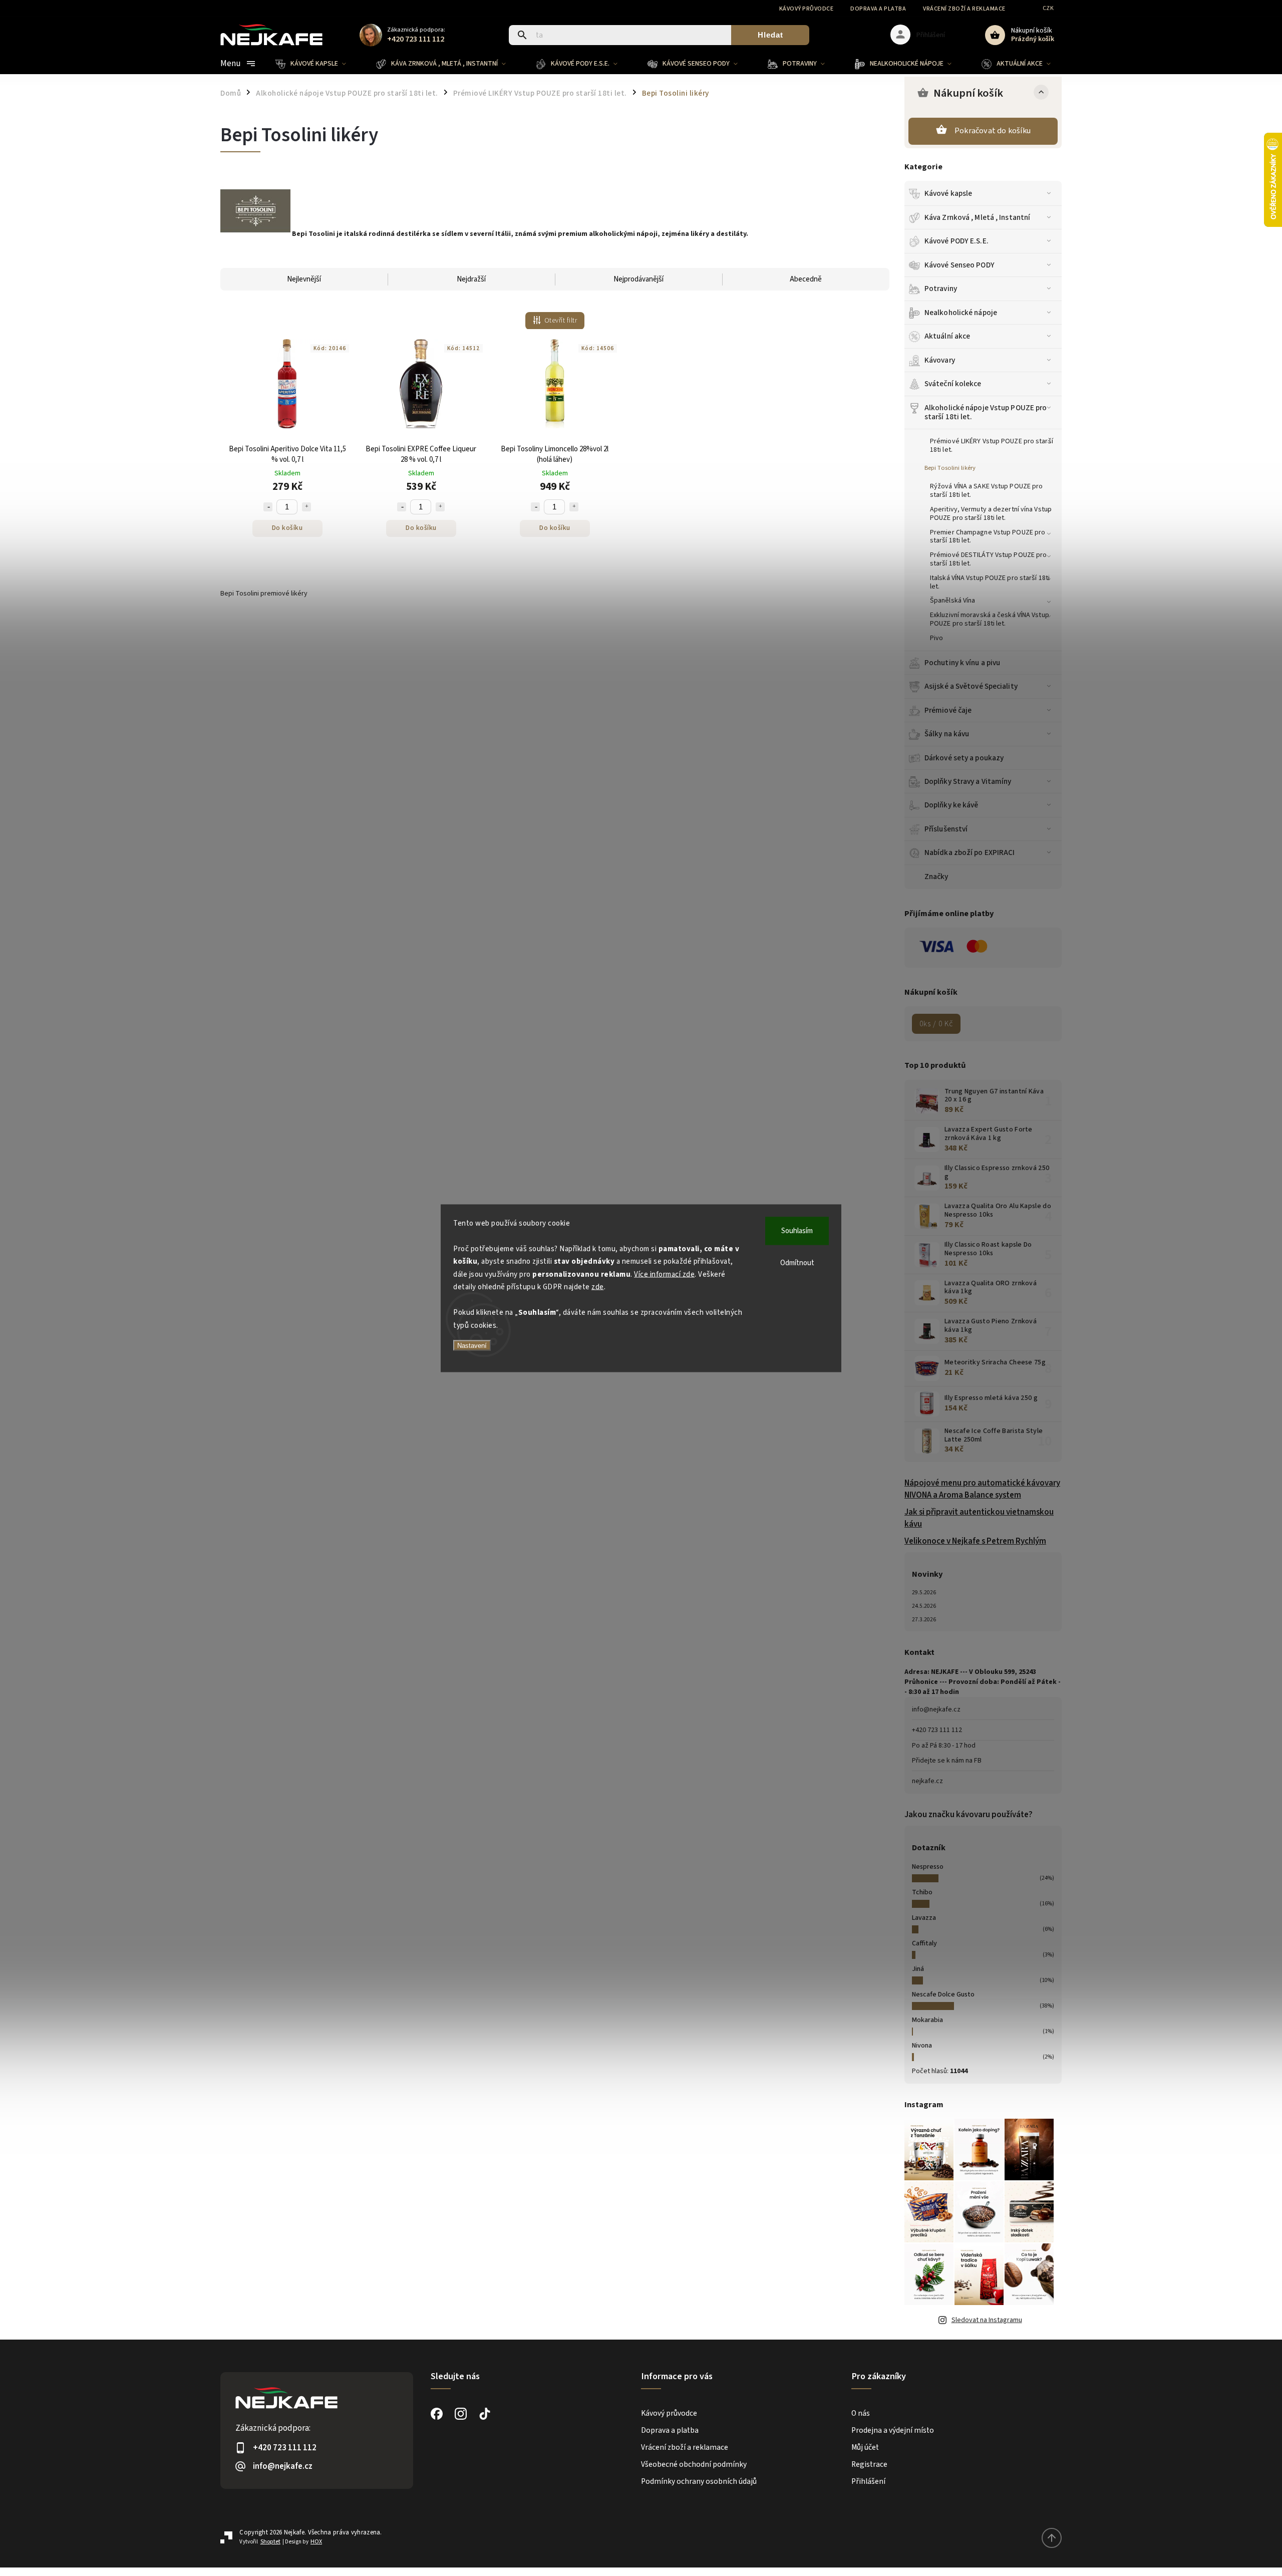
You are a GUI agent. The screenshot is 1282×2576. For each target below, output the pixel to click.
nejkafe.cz (927, 1781)
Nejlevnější (304, 279)
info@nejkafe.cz (936, 1709)
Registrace (869, 2464)
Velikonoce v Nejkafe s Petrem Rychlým (975, 1541)
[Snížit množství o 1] (268, 507)
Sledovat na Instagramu (987, 2320)
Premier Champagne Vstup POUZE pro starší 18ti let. (988, 537)
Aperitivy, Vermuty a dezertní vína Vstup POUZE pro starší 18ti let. (991, 514)
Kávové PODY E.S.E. (956, 241)
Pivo (936, 638)
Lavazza (924, 1918)
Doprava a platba (878, 9)
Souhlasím (797, 1230)
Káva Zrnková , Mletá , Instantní (977, 217)
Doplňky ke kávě (951, 805)
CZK (1048, 8)
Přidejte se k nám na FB (947, 1761)
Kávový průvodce (807, 9)
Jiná (918, 1969)
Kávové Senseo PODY (959, 265)
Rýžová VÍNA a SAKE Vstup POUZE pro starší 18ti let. (986, 491)
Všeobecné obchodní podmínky (694, 2464)
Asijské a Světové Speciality (971, 686)
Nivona (922, 2046)
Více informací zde (664, 1274)
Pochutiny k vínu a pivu (962, 663)
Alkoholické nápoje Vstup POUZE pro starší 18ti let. (986, 412)
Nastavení (472, 1346)
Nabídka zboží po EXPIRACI (970, 852)
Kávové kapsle (948, 193)
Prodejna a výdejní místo (893, 2430)
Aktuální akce (947, 336)
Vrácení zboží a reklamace (964, 9)
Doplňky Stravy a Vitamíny (968, 781)
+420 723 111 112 (937, 1730)
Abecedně (806, 279)
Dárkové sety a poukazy (964, 758)
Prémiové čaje (948, 710)
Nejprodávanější (638, 279)
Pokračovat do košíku (993, 131)
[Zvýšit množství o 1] (306, 507)
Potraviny (941, 289)
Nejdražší (471, 279)
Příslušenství (946, 829)
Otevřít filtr (561, 321)
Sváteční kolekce (953, 384)
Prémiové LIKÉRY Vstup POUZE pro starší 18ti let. (992, 446)
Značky (936, 877)
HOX (316, 2542)
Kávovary (940, 360)
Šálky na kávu (947, 734)
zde (598, 1287)
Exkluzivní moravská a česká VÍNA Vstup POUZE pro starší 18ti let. (990, 619)
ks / (936, 1024)
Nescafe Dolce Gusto (943, 1994)
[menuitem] (318, 64)
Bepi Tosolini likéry (950, 468)
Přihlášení (868, 2481)
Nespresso (928, 1867)
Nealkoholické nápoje (961, 313)
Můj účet (865, 2447)
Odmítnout (797, 1262)
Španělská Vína (952, 601)
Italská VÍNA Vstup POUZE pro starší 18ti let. (990, 582)
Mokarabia (927, 2020)
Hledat (770, 35)
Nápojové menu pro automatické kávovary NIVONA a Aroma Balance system (982, 1489)
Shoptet (270, 2542)
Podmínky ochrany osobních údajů (699, 2481)
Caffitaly (924, 1943)
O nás (861, 2413)
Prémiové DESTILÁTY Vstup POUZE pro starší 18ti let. (988, 559)
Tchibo (922, 1892)
